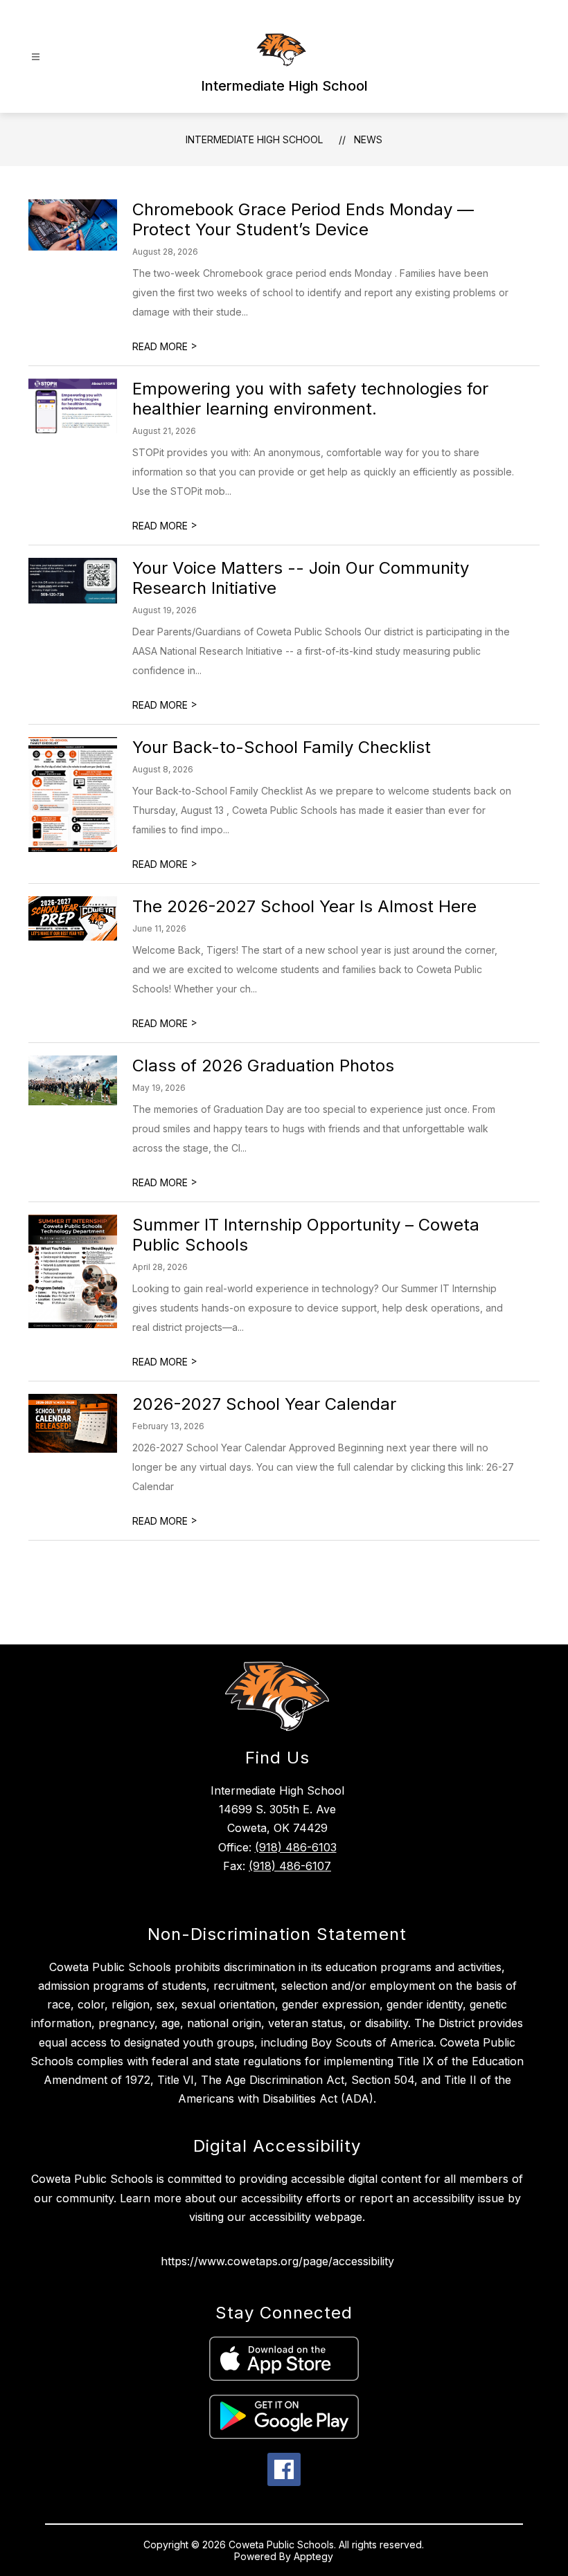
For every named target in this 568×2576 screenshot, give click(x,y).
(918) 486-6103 (296, 1847)
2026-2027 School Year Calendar (264, 1404)
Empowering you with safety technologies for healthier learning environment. (310, 399)
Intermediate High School (254, 139)
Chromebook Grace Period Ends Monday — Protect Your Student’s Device (303, 219)
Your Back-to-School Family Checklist (282, 747)
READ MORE (165, 346)
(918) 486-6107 (290, 1866)
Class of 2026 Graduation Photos (263, 1065)
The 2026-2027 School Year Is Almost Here (304, 906)
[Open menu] (36, 57)
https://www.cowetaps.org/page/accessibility (277, 2261)
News (368, 139)
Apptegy (313, 2556)
